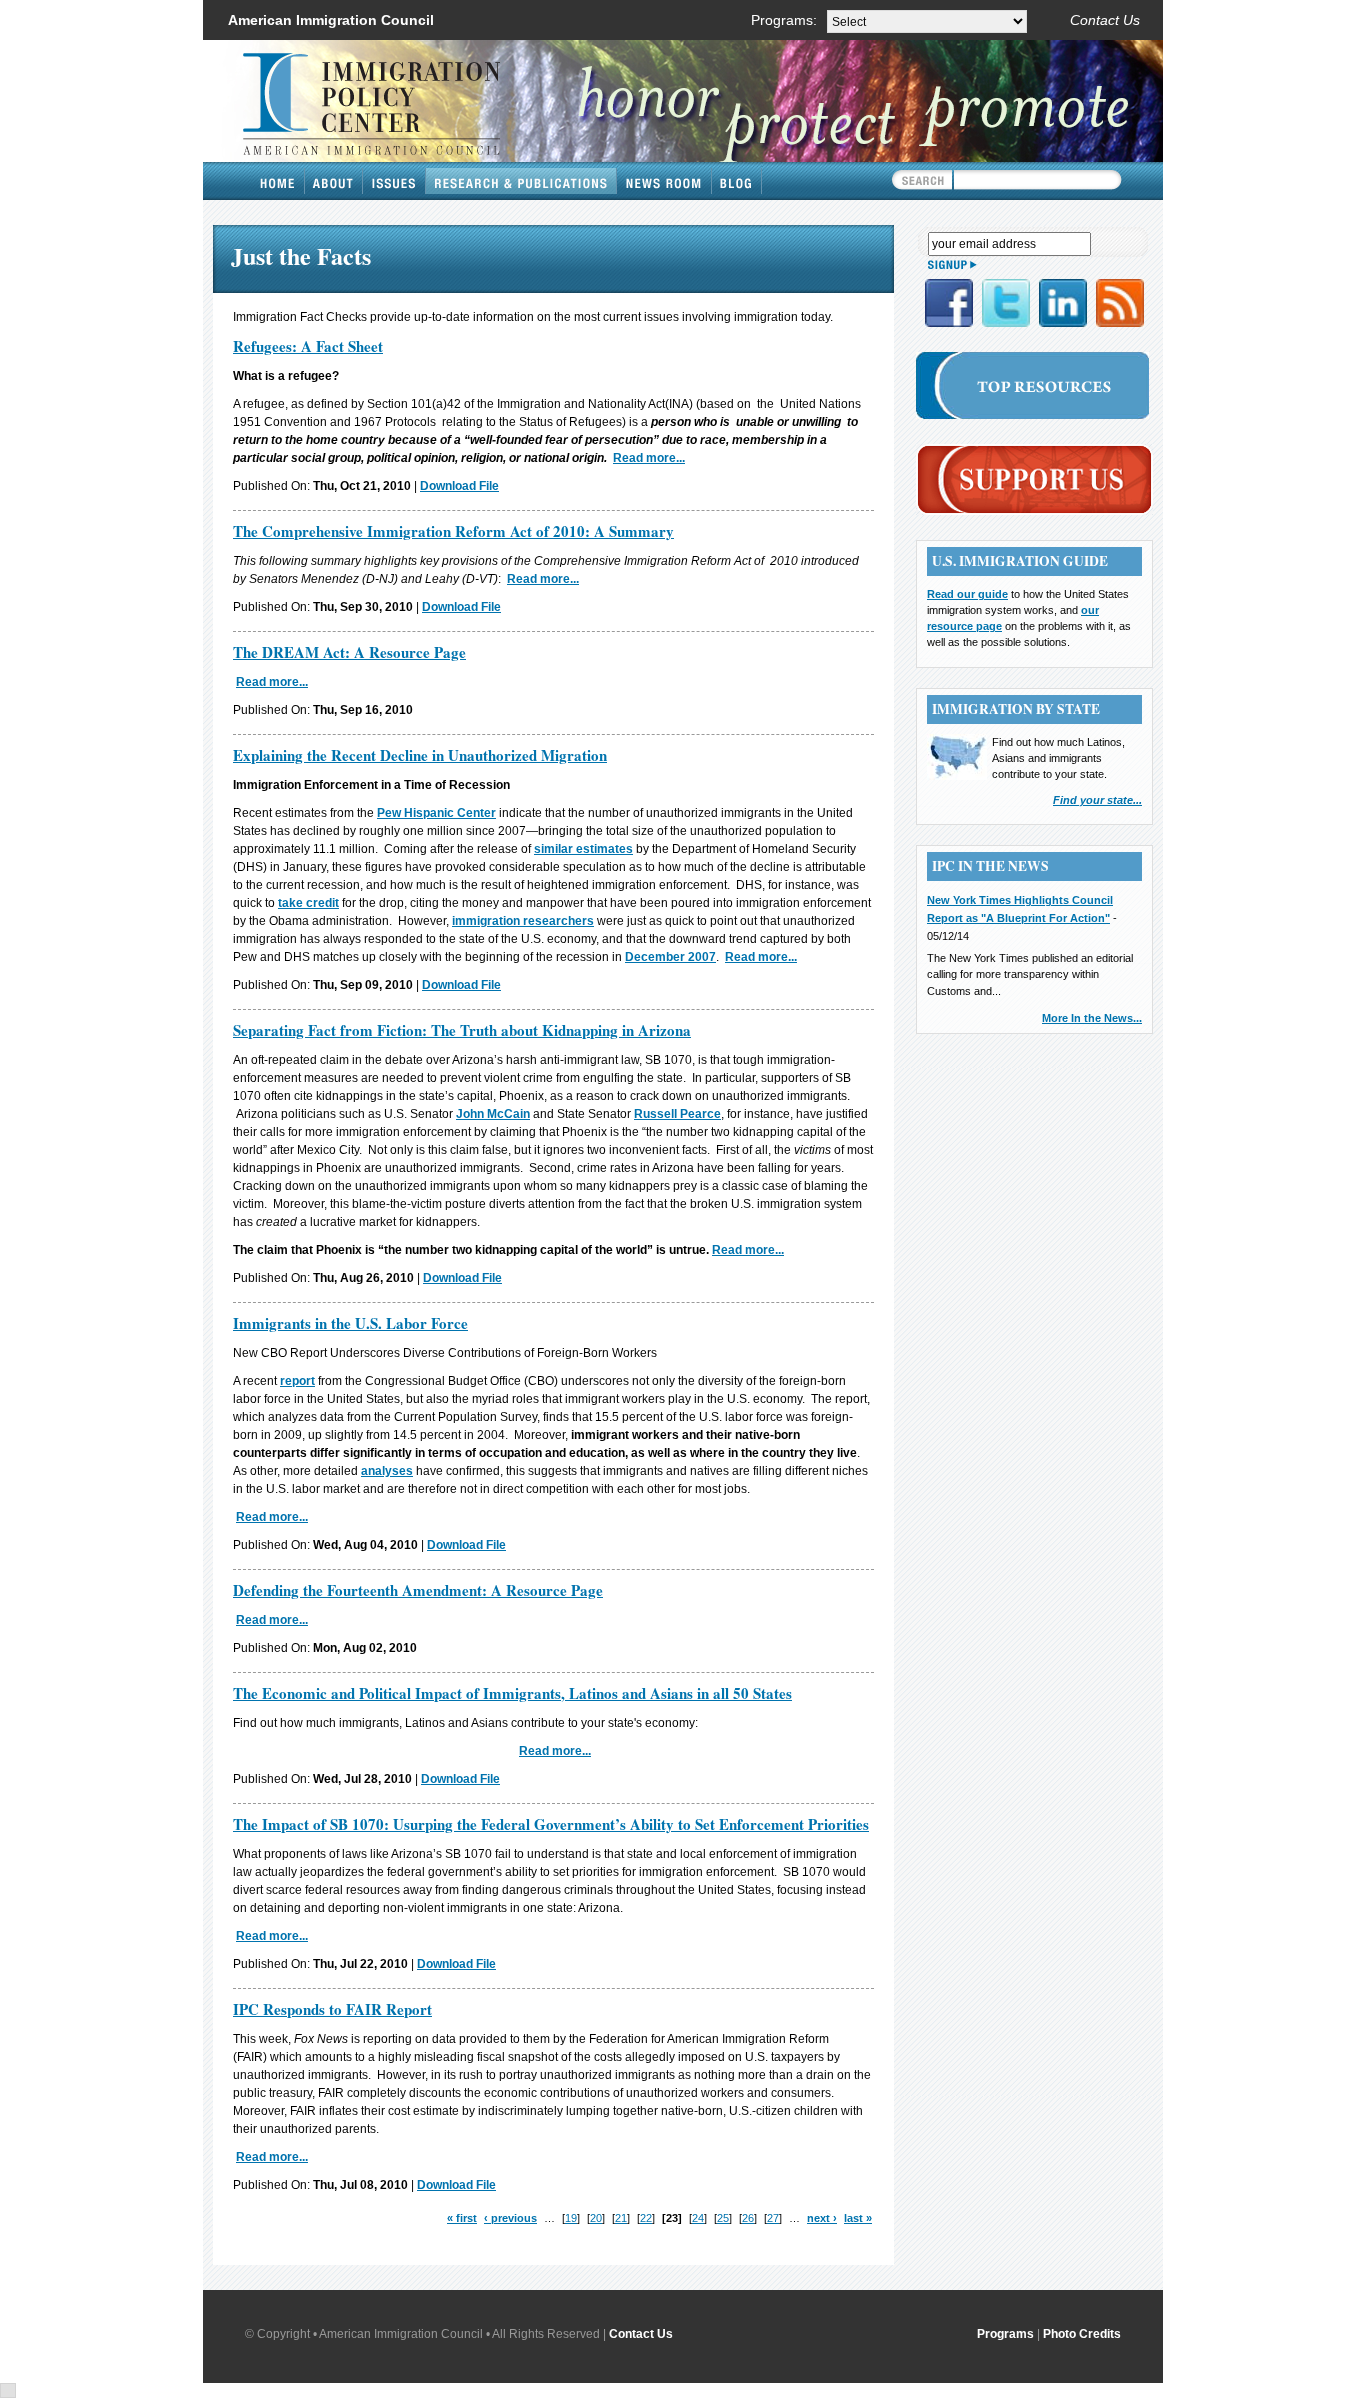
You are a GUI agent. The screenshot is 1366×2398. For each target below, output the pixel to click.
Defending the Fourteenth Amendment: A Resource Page (418, 1590)
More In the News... (1092, 1018)
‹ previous (510, 2218)
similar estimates (583, 849)
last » (858, 2218)
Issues (394, 181)
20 (596, 2218)
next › (822, 2218)
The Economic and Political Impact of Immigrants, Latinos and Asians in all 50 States (512, 1693)
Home (278, 181)
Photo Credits (1082, 2334)
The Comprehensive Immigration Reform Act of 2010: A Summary (453, 531)
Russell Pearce (677, 1114)
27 (773, 2218)
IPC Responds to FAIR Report (332, 2009)
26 (748, 2218)
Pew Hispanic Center (436, 813)
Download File (459, 486)
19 (571, 2218)
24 (698, 2218)
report (297, 1381)
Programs (1005, 2334)
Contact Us (1105, 20)
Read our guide (967, 594)
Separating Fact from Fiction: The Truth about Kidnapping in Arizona (462, 1030)
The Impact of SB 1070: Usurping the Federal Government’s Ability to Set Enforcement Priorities (551, 1824)
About (334, 181)
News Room (664, 181)
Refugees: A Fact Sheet (308, 346)
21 (621, 2218)
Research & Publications (521, 181)
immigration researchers (523, 921)
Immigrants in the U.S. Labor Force (350, 1323)
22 (646, 2218)
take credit (308, 903)
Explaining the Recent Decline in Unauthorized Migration (420, 755)
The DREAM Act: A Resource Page (349, 652)
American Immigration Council (331, 20)
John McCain (493, 1114)
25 (723, 2218)
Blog (737, 181)
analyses (387, 1471)
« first (462, 2218)
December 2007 (670, 957)
